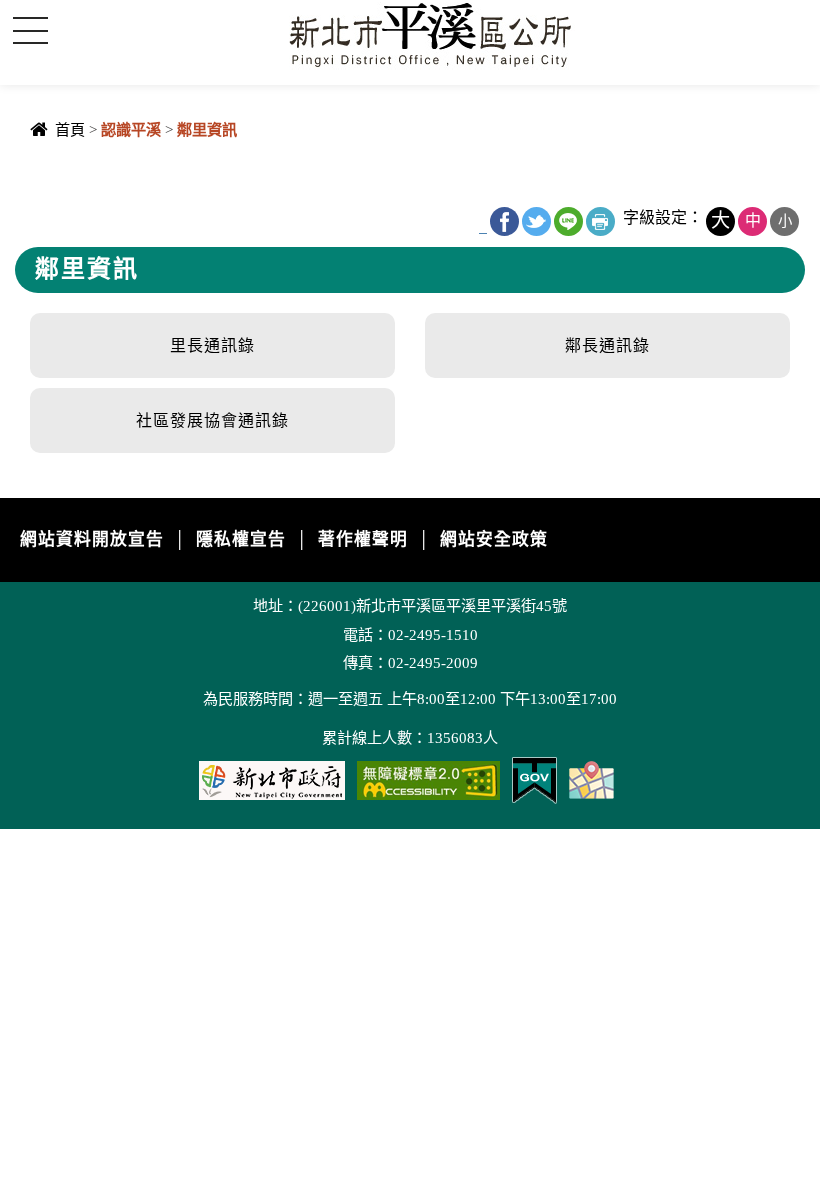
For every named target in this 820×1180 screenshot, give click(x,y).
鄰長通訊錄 (607, 345)
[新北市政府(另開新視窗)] (272, 778)
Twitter (536, 221)
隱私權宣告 (241, 539)
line (568, 221)
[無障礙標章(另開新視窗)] (428, 778)
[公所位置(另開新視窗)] (591, 778)
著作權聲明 (363, 539)
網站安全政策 (494, 539)
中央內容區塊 (66, 182)
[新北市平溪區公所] (435, 33)
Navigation (30, 30)
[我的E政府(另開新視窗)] (534, 778)
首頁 (70, 129)
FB (504, 221)
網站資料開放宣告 (92, 539)
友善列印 (600, 221)
